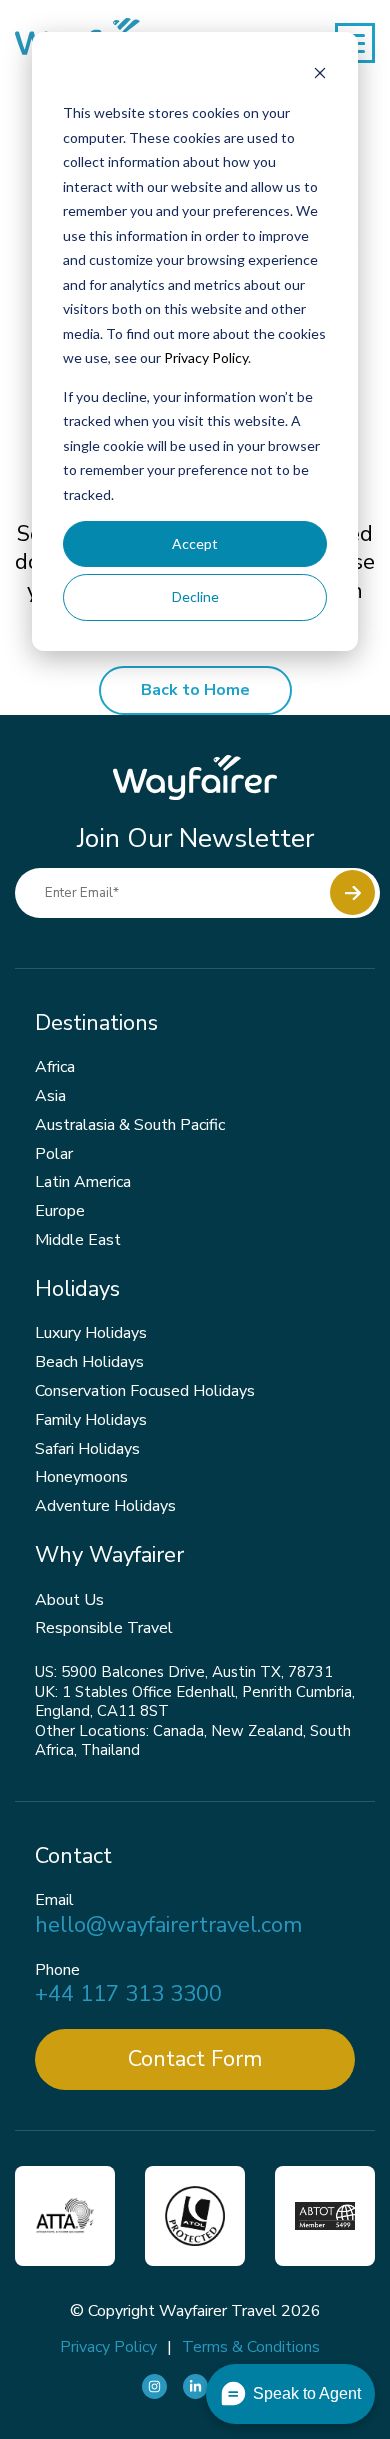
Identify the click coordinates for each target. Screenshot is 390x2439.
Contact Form (195, 2059)
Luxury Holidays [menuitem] (91, 1333)
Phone (57, 1970)
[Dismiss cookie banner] (320, 75)
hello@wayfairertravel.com (168, 1925)
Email (54, 1900)
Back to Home (195, 690)
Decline (195, 596)
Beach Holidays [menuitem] (89, 1362)
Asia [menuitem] (50, 1096)
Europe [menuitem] (60, 1211)
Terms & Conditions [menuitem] (251, 2347)
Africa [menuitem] (55, 1067)
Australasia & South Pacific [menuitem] (130, 1125)
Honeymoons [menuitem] (81, 1477)
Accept (195, 543)
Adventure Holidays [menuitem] (105, 1506)
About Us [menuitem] (69, 1600)
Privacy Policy (206, 357)
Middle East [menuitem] (78, 1240)
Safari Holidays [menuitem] (87, 1449)
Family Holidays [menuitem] (91, 1420)
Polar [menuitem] (54, 1154)
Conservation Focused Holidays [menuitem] (145, 1391)
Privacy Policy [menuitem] (108, 2347)
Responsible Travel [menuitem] (104, 1628)
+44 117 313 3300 (128, 1994)
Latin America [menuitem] (83, 1182)
